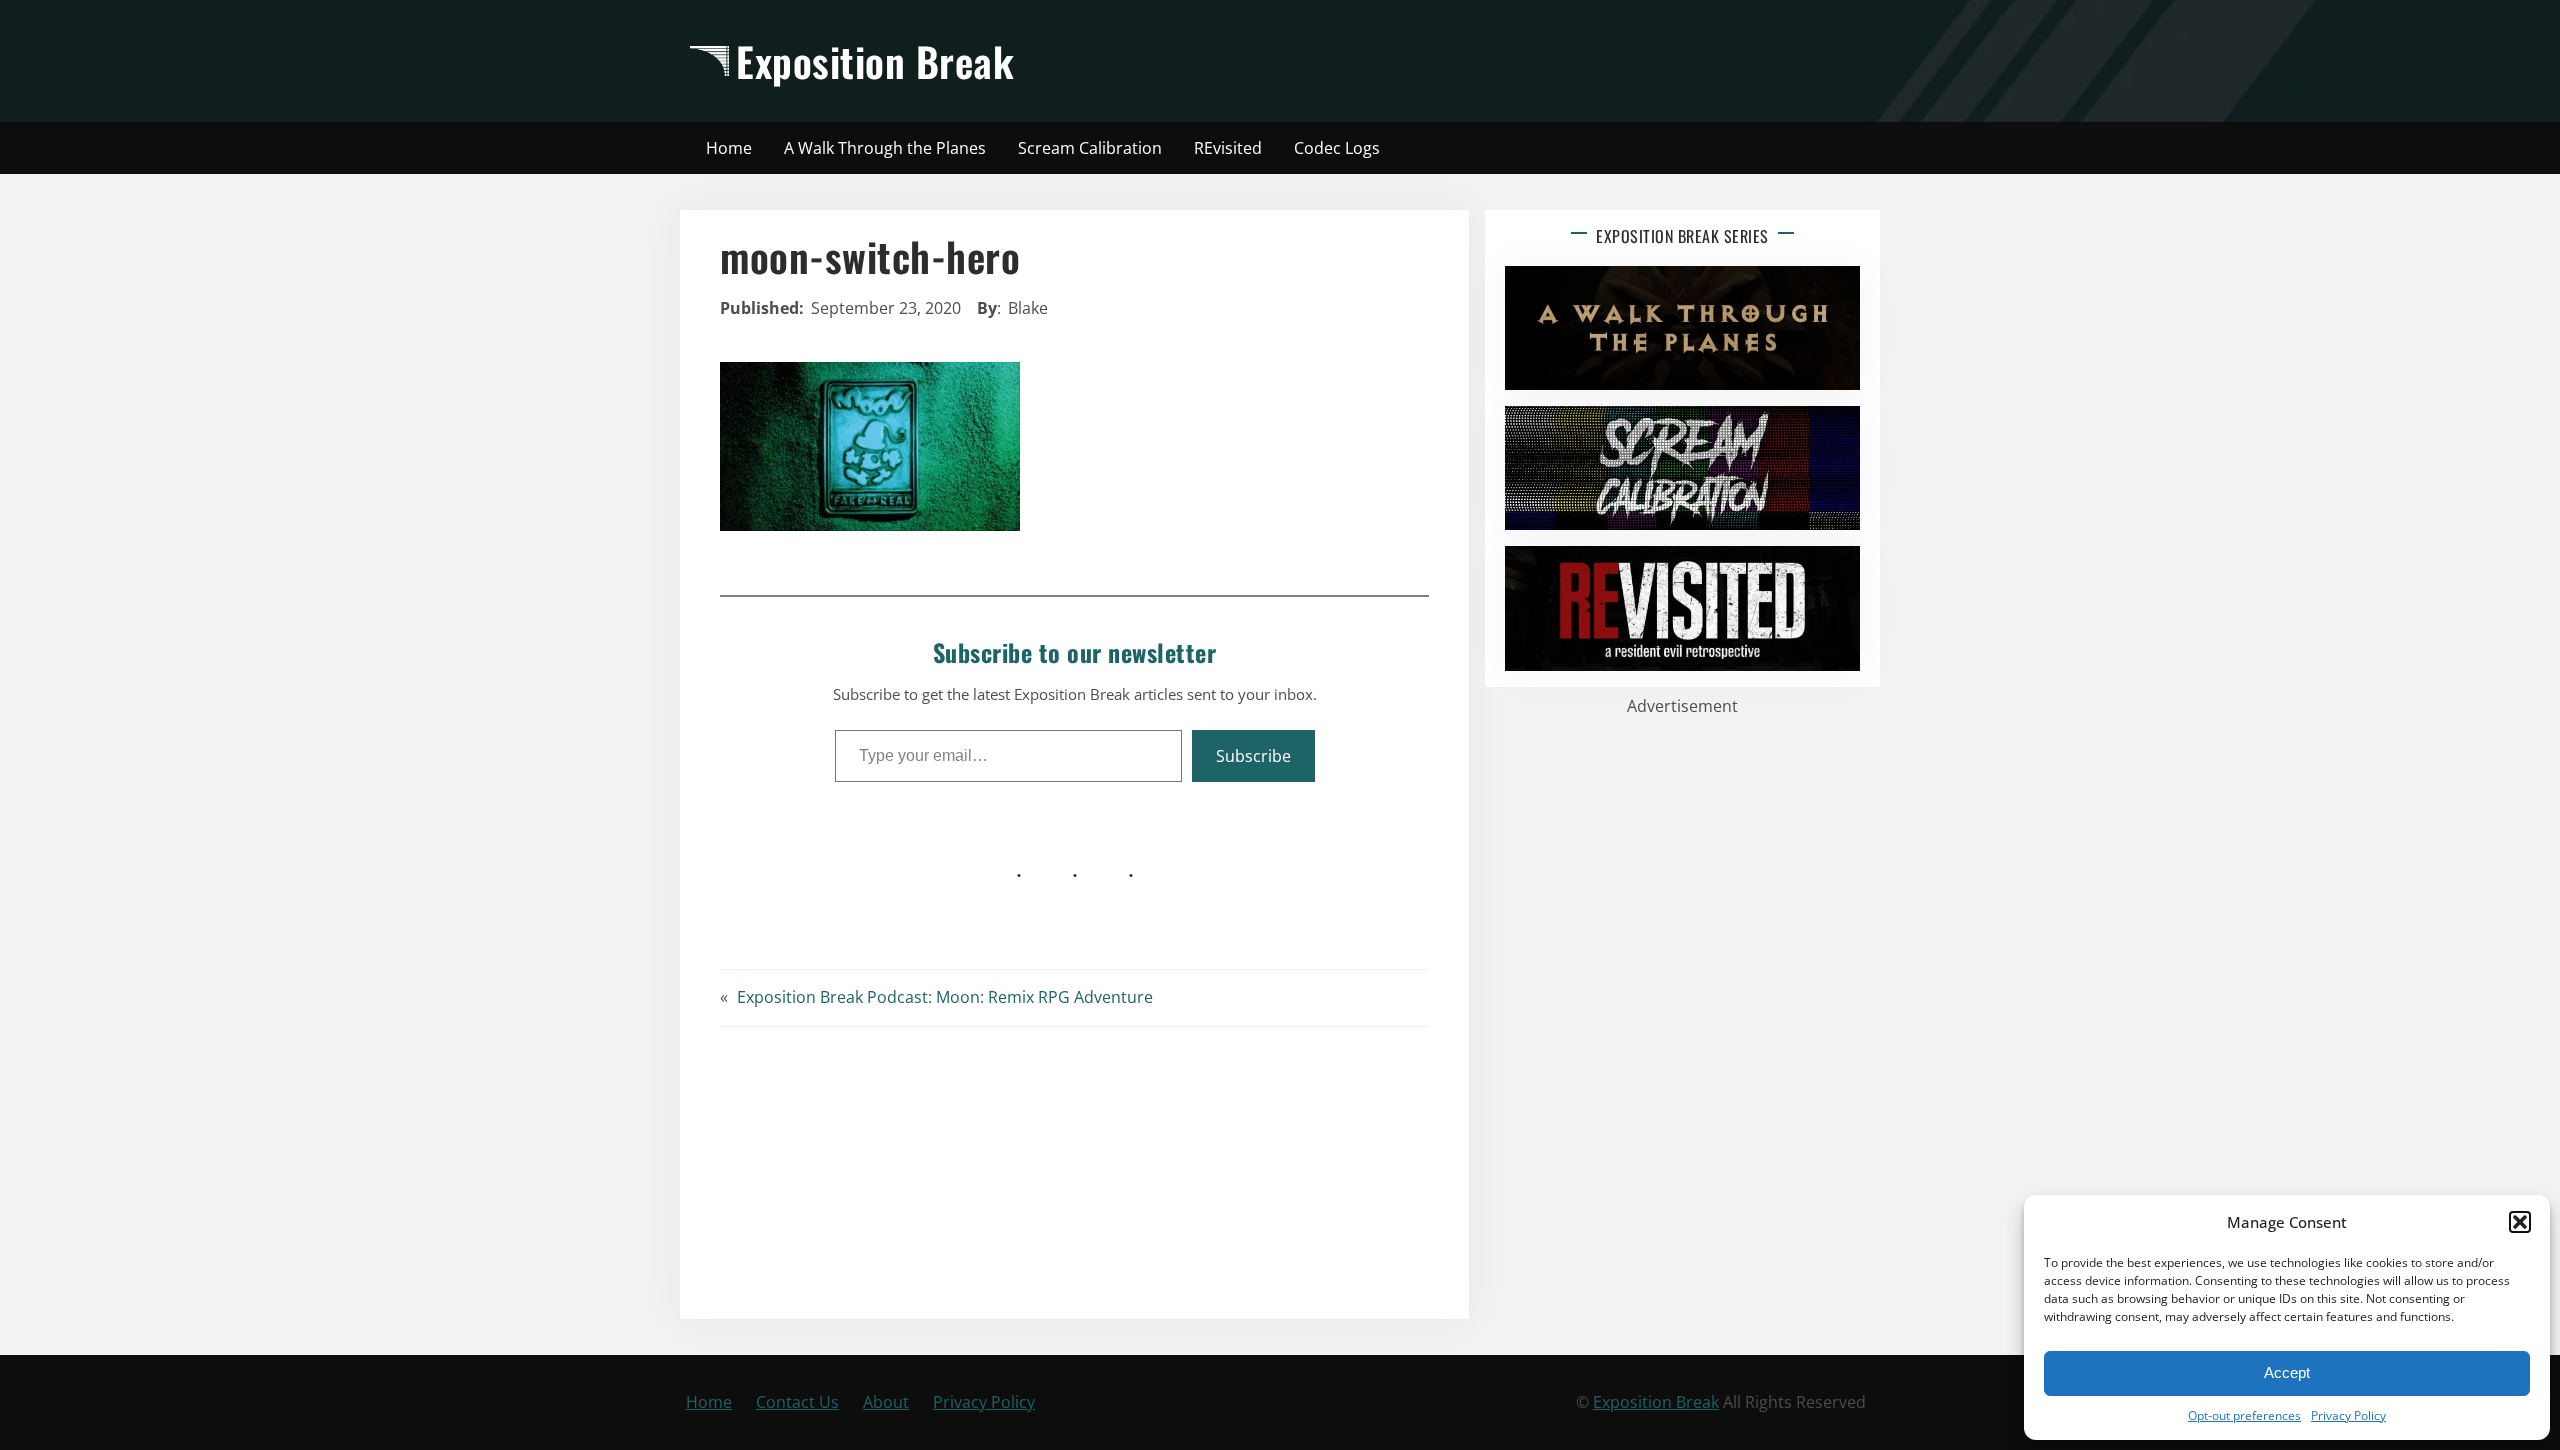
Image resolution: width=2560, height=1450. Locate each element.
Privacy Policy (2348, 1415)
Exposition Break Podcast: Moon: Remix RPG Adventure (945, 997)
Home (709, 1402)
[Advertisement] (1457, 61)
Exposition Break (875, 61)
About (886, 1402)
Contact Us (797, 1402)
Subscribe (1253, 756)
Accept (2287, 1372)
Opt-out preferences (2244, 1415)
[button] (2520, 1222)
